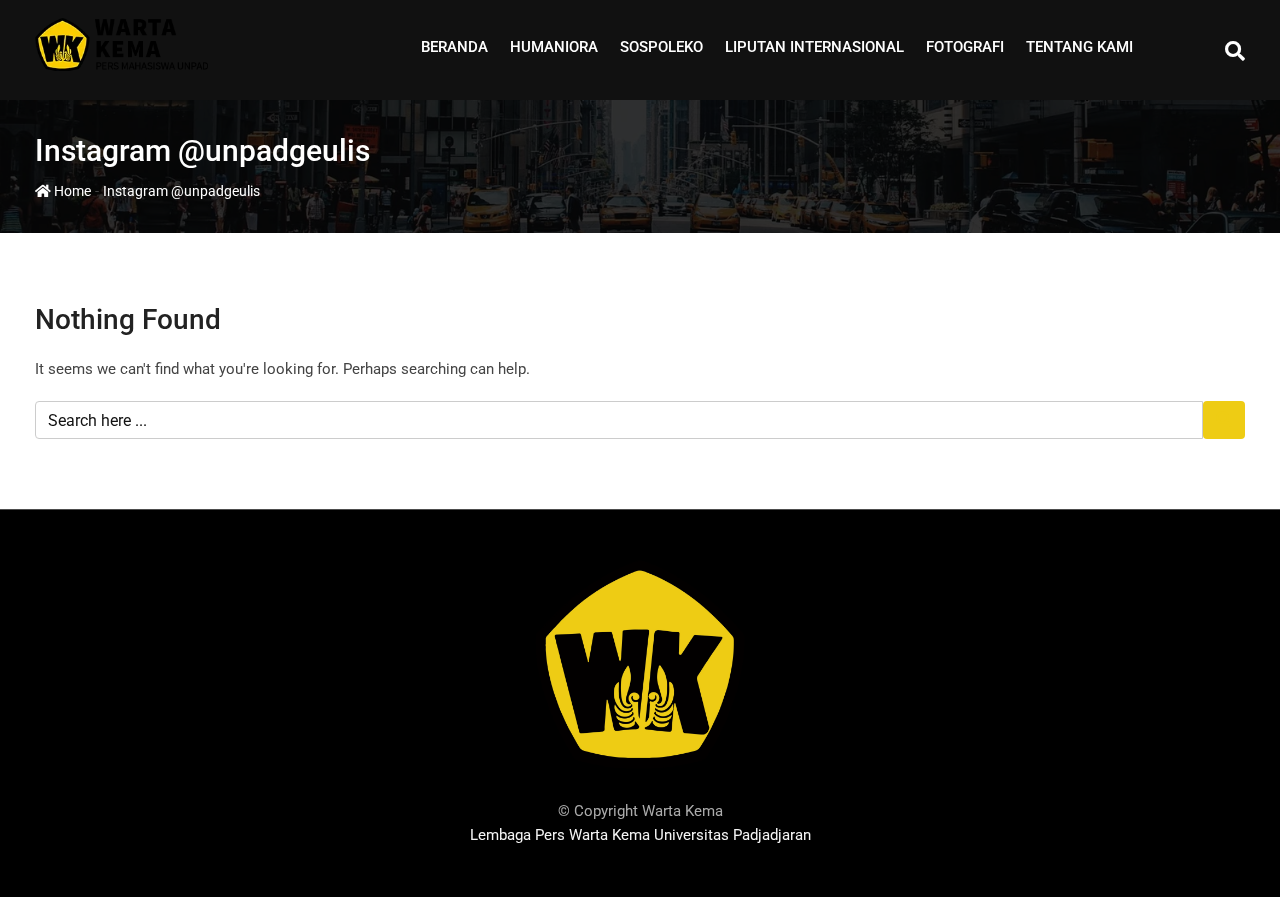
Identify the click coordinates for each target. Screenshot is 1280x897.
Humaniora (554, 47)
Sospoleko (661, 47)
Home (71, 191)
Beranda (454, 47)
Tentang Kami (1079, 47)
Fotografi (965, 47)
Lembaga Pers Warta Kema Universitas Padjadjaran (640, 835)
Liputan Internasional (814, 47)
